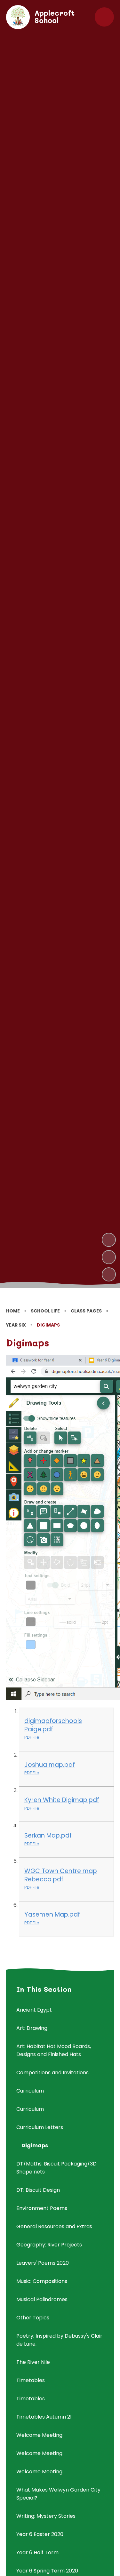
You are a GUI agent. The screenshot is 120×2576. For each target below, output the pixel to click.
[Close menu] (104, 17)
